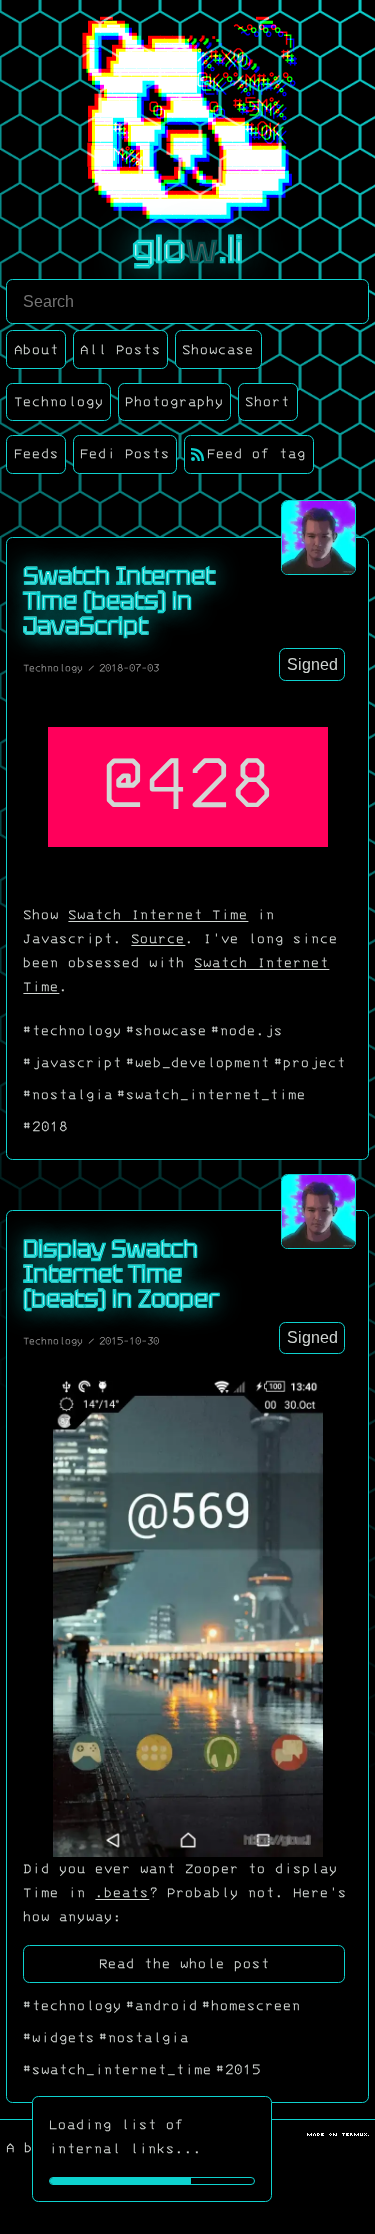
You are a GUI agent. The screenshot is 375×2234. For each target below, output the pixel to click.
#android (162, 2006)
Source (158, 939)
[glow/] (318, 537)
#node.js (247, 1031)
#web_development (198, 1063)
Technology (53, 668)
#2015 (238, 2070)
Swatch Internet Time (158, 915)
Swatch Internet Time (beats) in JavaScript (119, 600)
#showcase (166, 1031)
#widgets (59, 2038)
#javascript (72, 1063)
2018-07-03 (129, 668)
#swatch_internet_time (211, 1095)
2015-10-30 (129, 1341)
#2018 (45, 1127)
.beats (122, 1893)
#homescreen (251, 2006)
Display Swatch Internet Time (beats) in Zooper (121, 1273)
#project (310, 1063)
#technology (72, 1031)
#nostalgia (68, 1095)
